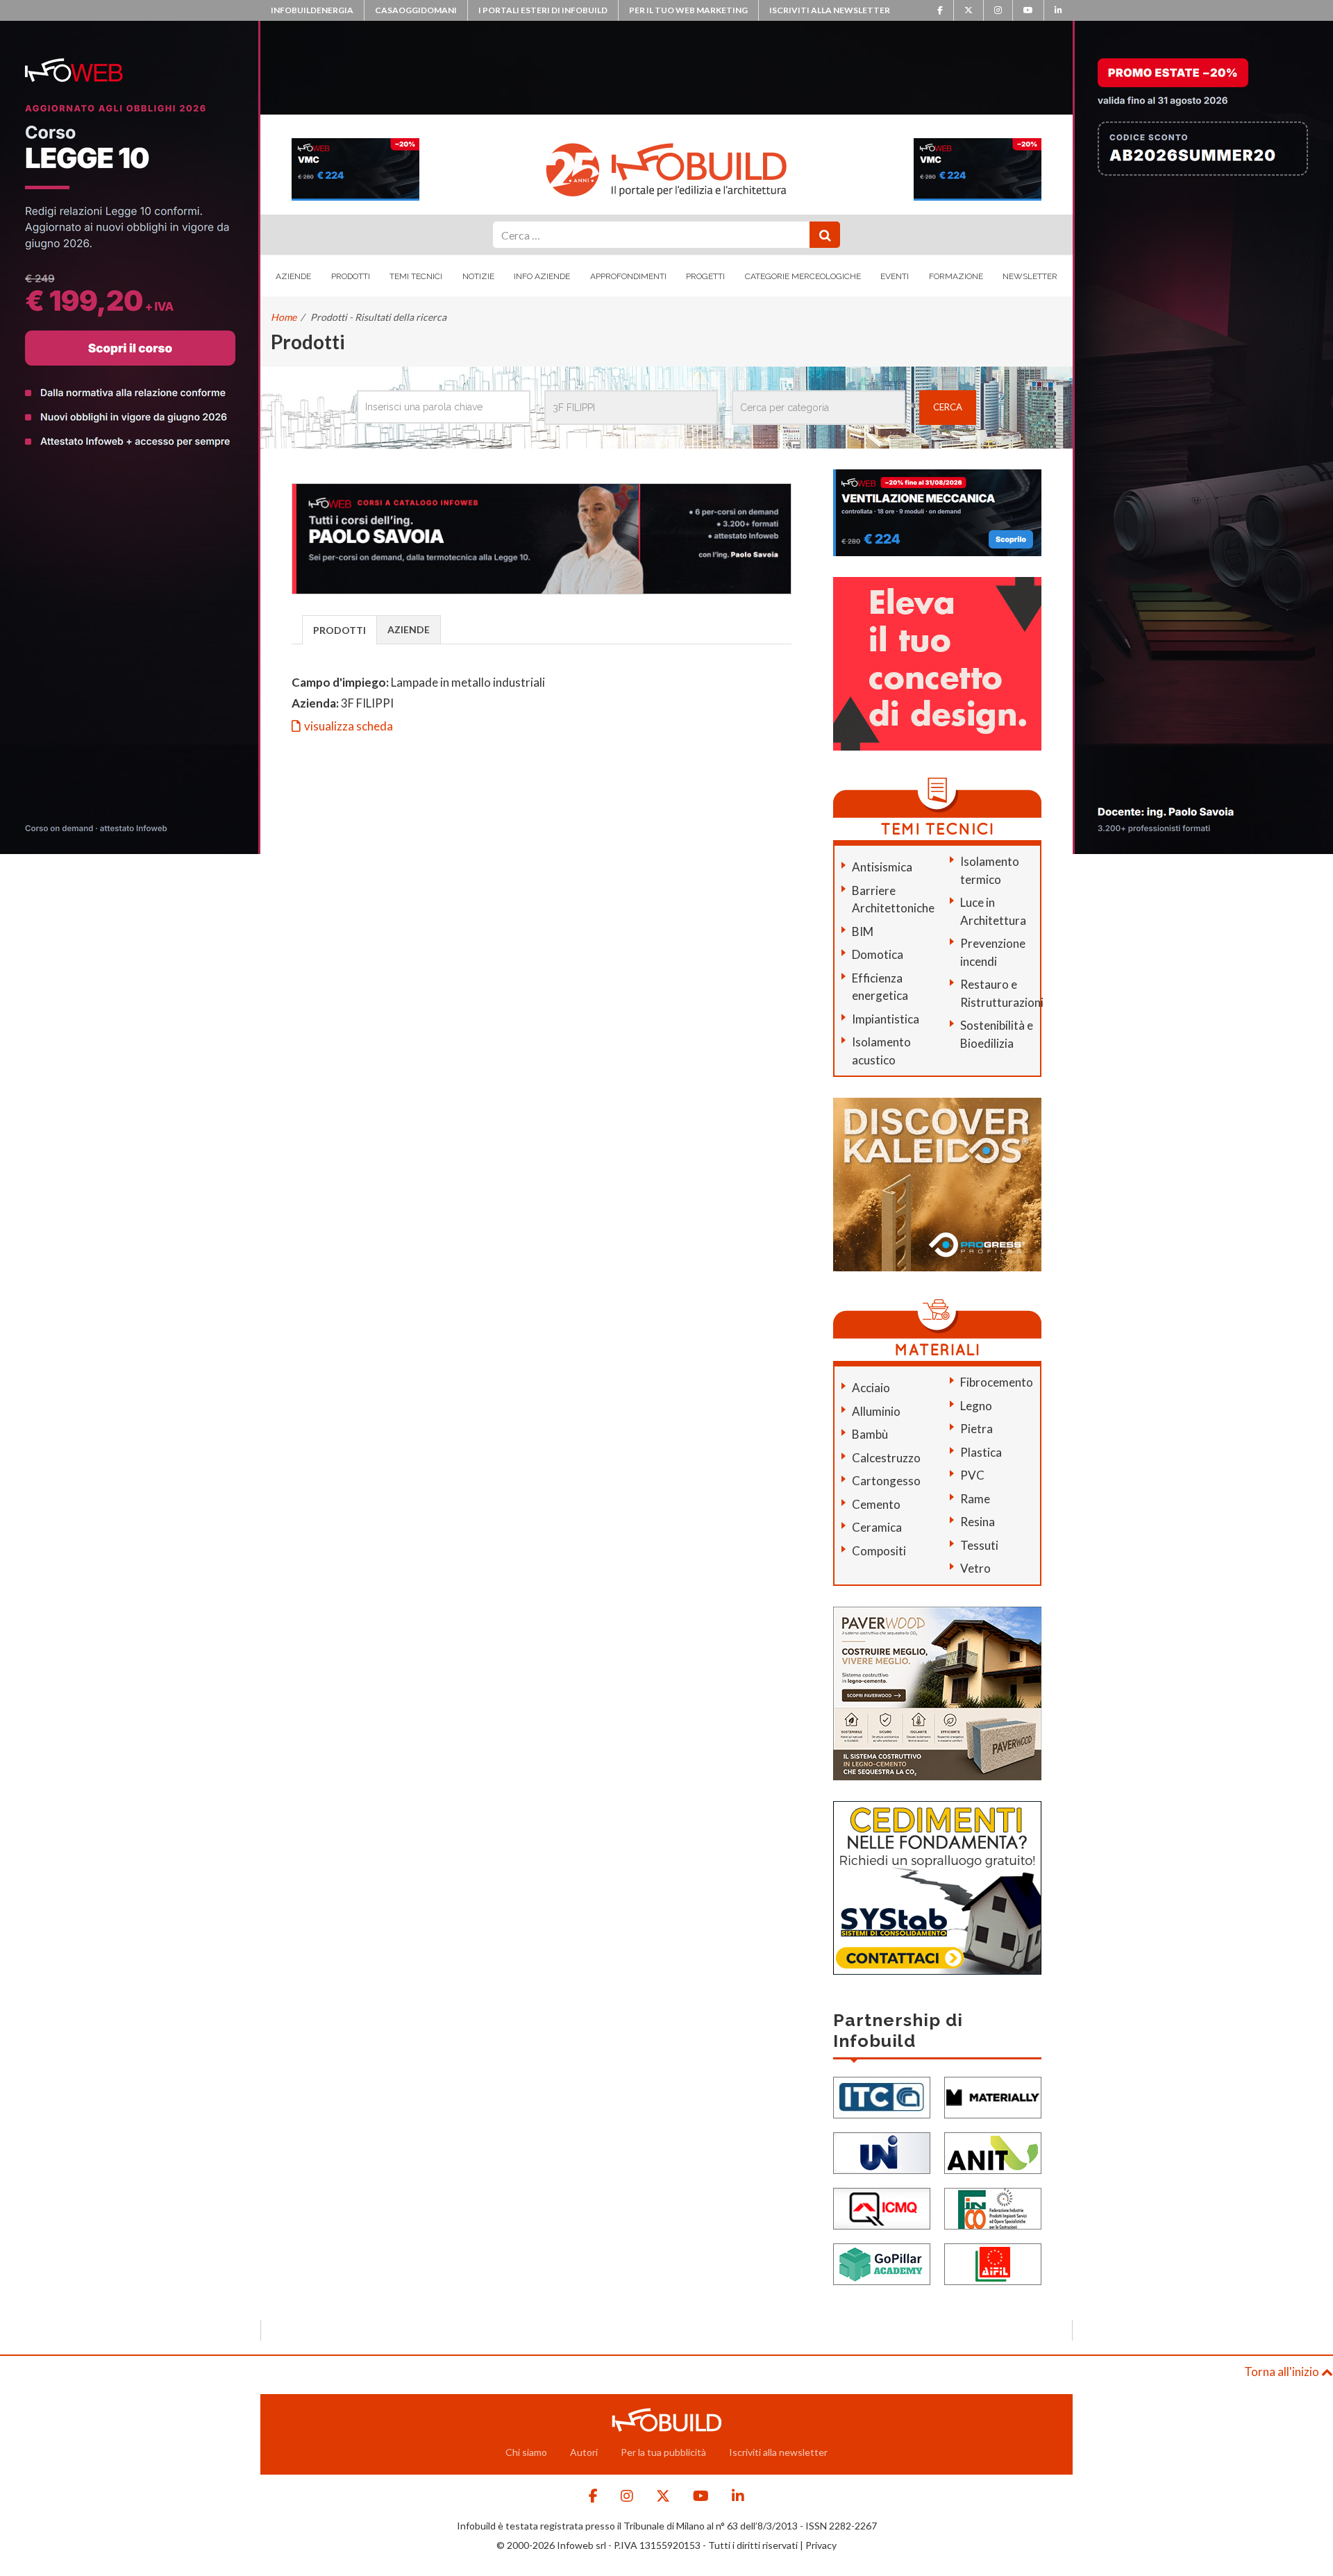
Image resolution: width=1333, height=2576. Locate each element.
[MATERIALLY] (993, 2096)
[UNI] (882, 2151)
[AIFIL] (993, 2263)
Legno (976, 1406)
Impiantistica (886, 1019)
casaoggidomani (416, 10)
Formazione (956, 276)
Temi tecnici (416, 276)
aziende (409, 629)
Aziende (293, 276)
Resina (978, 1522)
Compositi (879, 1551)
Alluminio (876, 1411)
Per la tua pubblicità (663, 2452)
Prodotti (351, 276)
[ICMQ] (882, 2207)
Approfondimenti (628, 276)
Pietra (976, 1429)
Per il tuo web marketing (688, 10)
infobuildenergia (312, 10)
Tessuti (979, 1545)
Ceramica (877, 1527)
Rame (975, 1499)
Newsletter (1030, 276)
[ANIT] (993, 2151)
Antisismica (882, 867)
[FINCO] (993, 2207)
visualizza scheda (349, 726)
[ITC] (882, 2096)
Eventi (895, 276)
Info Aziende (542, 276)
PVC (972, 1475)
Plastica (981, 1452)
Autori (584, 2452)
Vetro (975, 1568)
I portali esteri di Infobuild (543, 10)
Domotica (878, 954)
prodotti (339, 630)
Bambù (870, 1434)
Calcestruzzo (886, 1458)
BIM (863, 931)
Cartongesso (886, 1481)
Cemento (876, 1504)
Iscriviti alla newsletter (830, 10)
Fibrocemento (997, 1382)
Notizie (478, 276)
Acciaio (871, 1388)
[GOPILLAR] (882, 2263)
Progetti (705, 276)
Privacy (821, 2545)
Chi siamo (526, 2452)
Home (284, 317)
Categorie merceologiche (803, 276)
